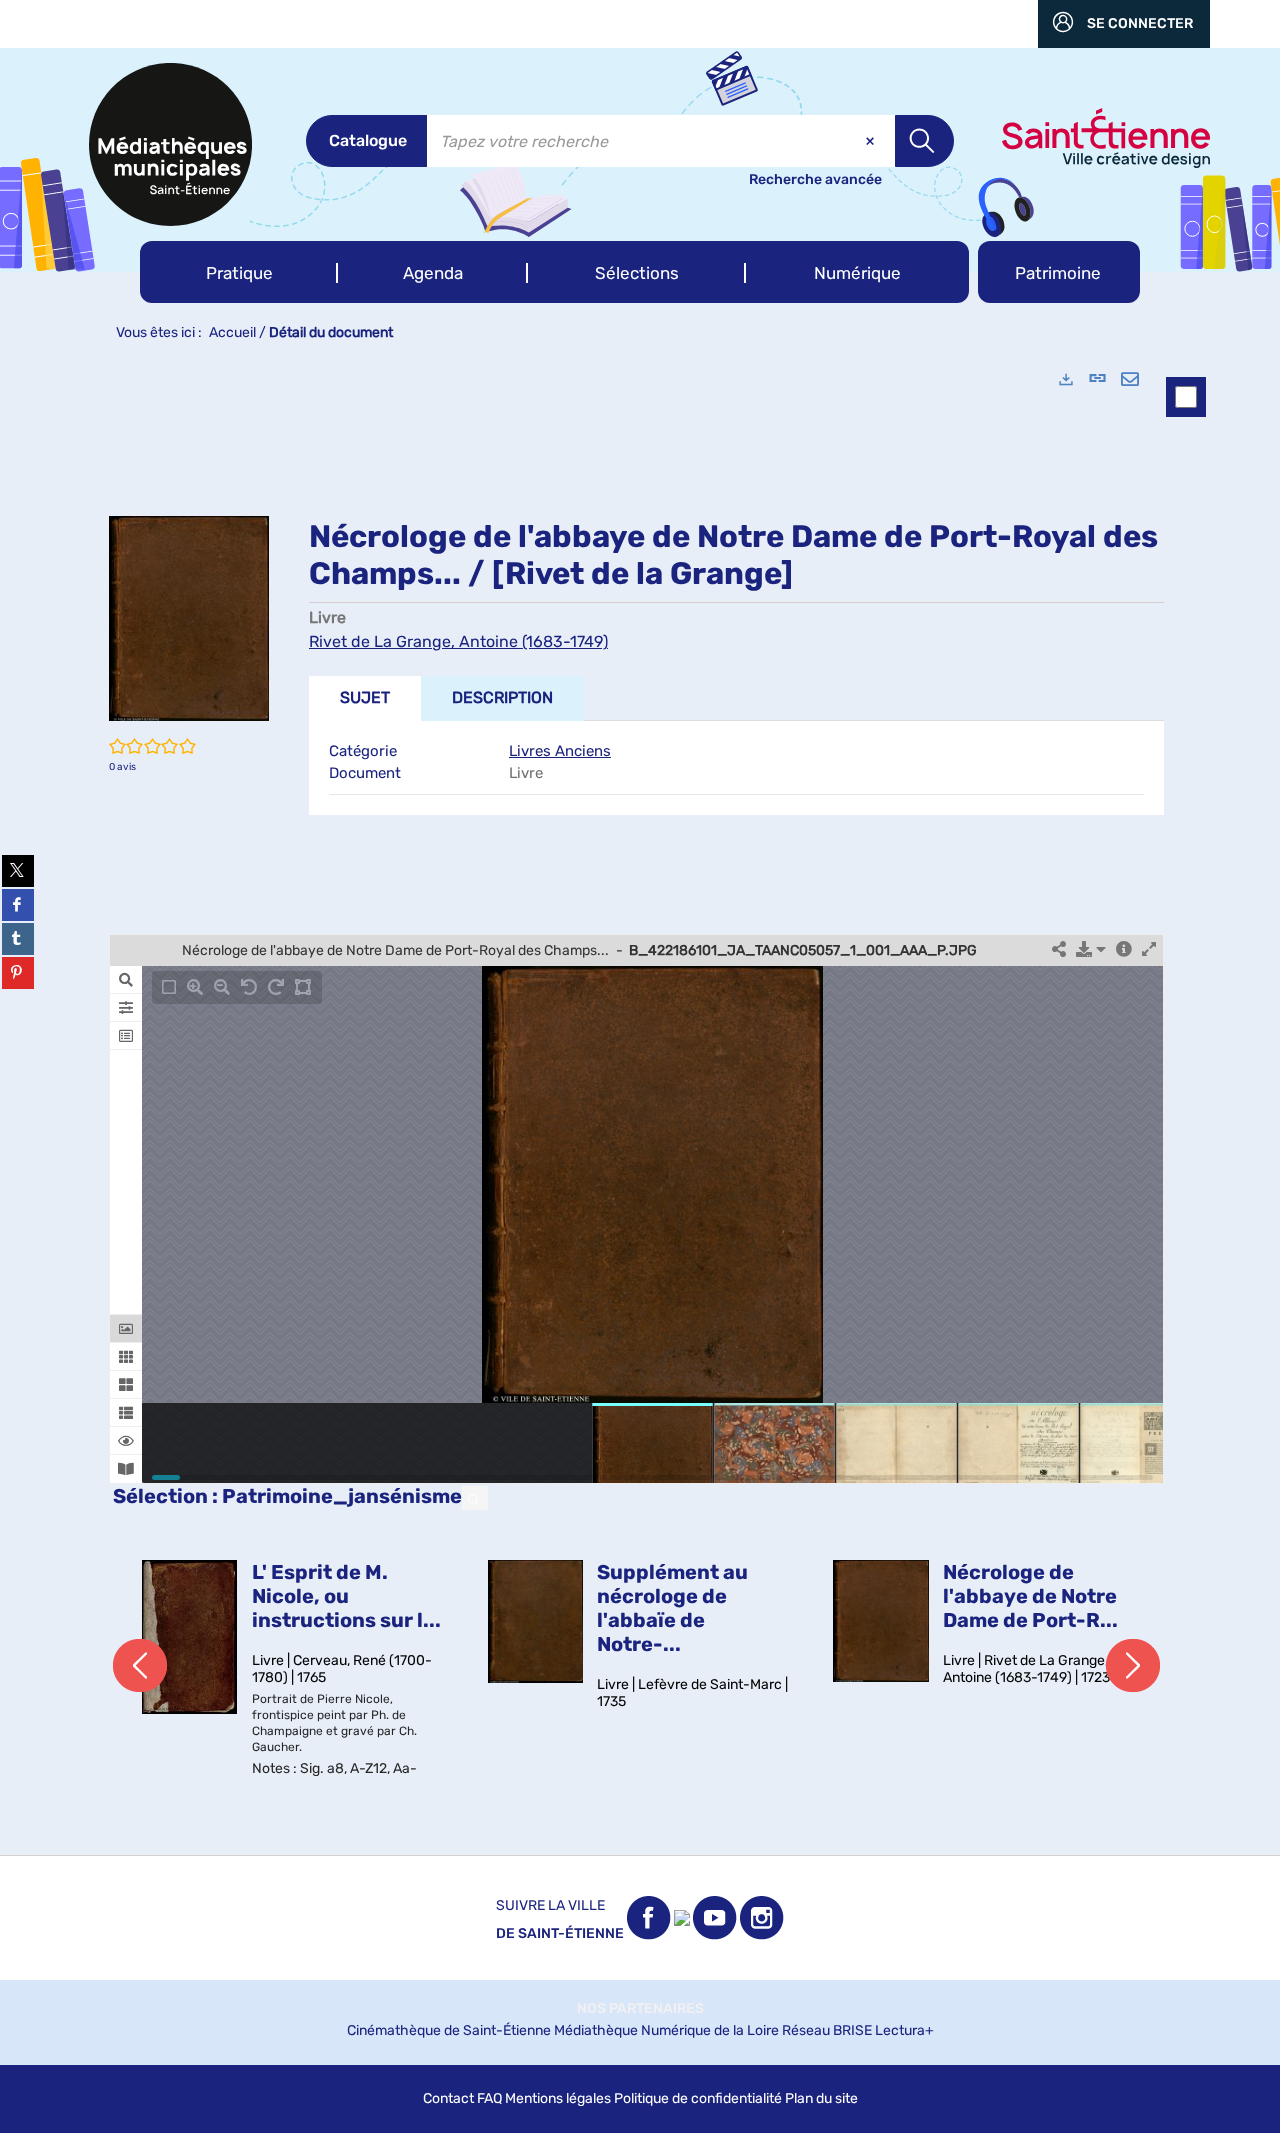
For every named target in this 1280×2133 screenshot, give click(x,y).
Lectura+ (904, 2030)
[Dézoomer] (222, 987)
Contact (448, 2098)
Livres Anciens (560, 751)
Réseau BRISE (827, 2030)
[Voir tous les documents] (475, 1498)
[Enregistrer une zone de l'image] (303, 987)
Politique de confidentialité (698, 2098)
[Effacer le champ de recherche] (872, 141)
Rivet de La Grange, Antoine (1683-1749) (458, 641)
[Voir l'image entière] (169, 987)
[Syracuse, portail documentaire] (170, 144)
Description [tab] (502, 697)
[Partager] (1059, 950)
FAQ (489, 2098)
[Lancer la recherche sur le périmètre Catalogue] (924, 141)
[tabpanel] (640, 1103)
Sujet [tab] (365, 697)
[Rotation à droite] (276, 987)
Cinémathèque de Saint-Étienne (449, 2030)
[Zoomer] (195, 987)
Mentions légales (558, 2098)
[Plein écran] (1149, 950)
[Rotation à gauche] (249, 987)
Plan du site (821, 2098)
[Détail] (1124, 950)
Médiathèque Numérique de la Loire (666, 2030)
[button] (239, 272)
